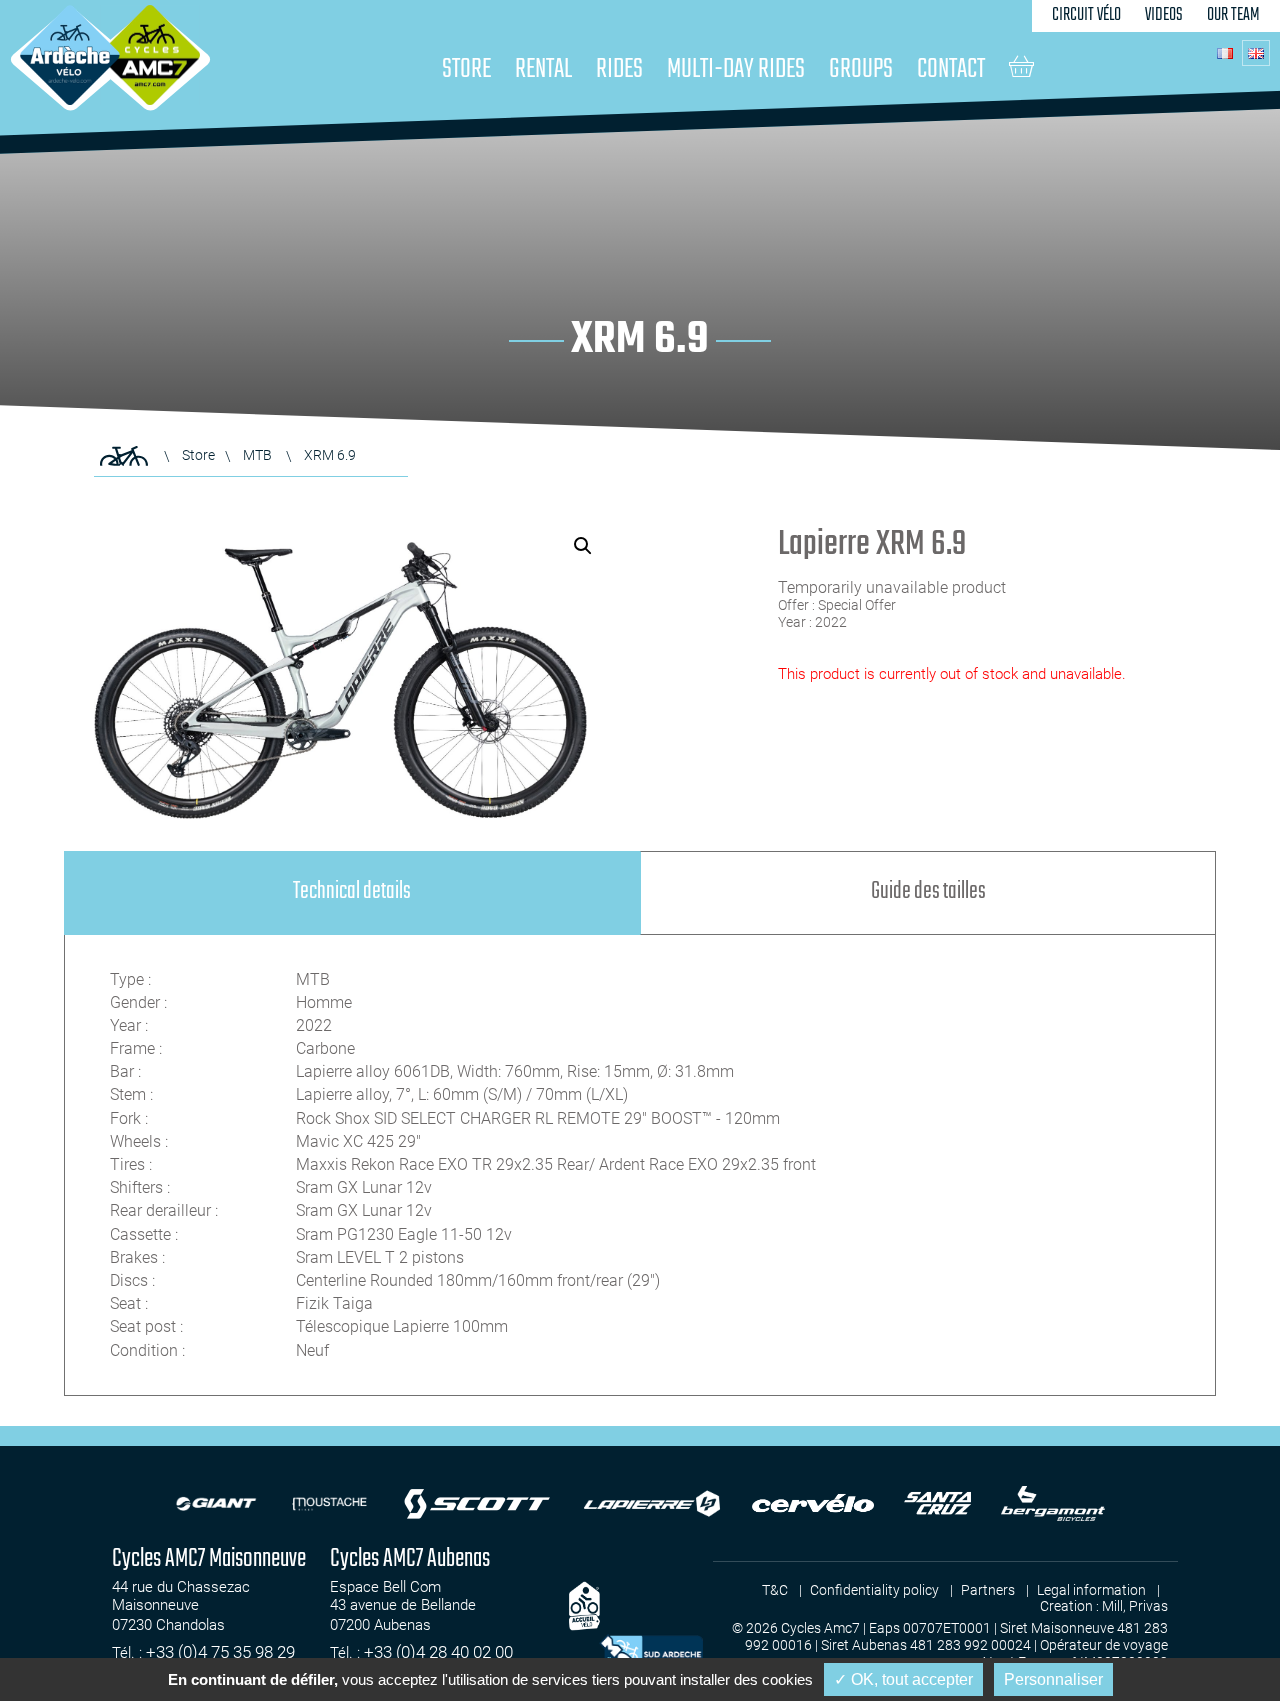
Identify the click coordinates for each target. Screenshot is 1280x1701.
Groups (861, 69)
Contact (951, 69)
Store (466, 69)
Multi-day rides (736, 69)
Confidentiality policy (874, 1590)
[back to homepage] (70, 55)
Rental (543, 69)
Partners (988, 1590)
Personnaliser (1053, 1679)
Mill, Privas (1135, 1606)
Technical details (352, 891)
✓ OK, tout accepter (903, 1679)
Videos (1164, 15)
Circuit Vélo (1086, 15)
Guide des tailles (928, 891)
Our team (1233, 15)
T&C (775, 1590)
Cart (1021, 66)
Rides (619, 69)
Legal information (1091, 1590)
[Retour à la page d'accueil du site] (124, 456)
